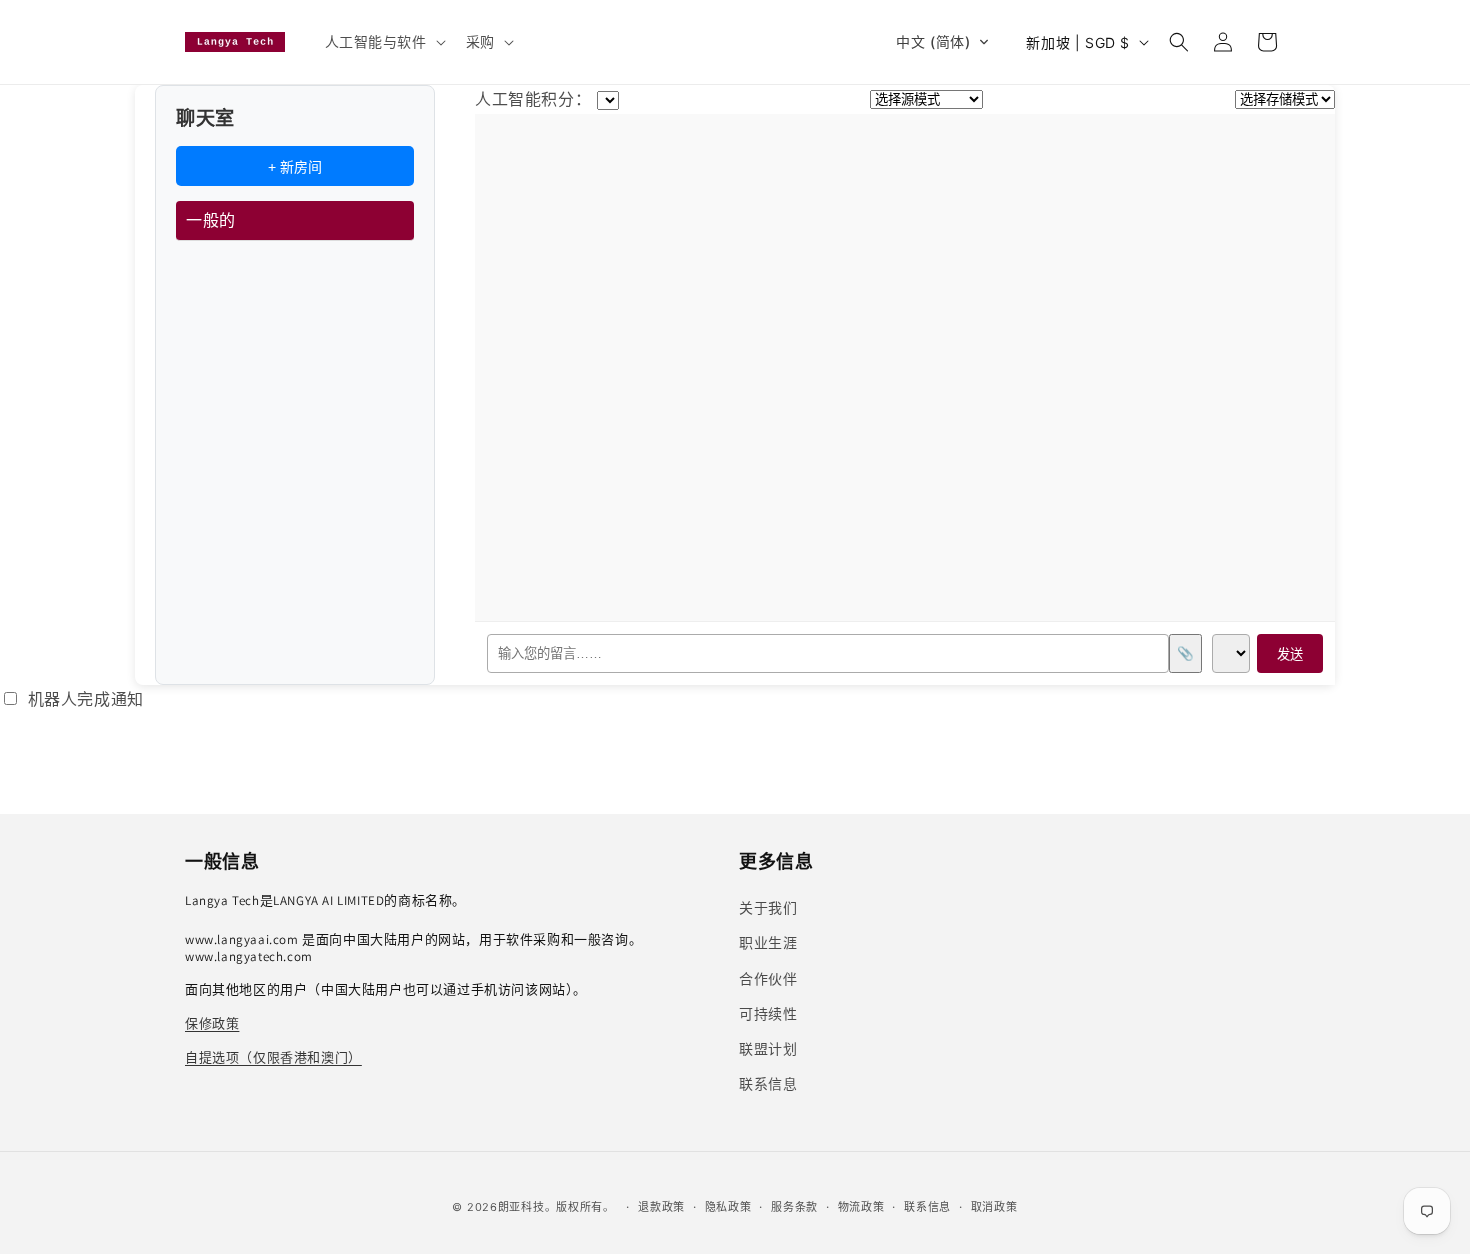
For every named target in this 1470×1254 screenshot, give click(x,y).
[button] (383, 42)
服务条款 (794, 1207)
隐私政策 (728, 1207)
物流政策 (861, 1207)
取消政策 (994, 1207)
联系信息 (927, 1207)
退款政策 (661, 1207)
